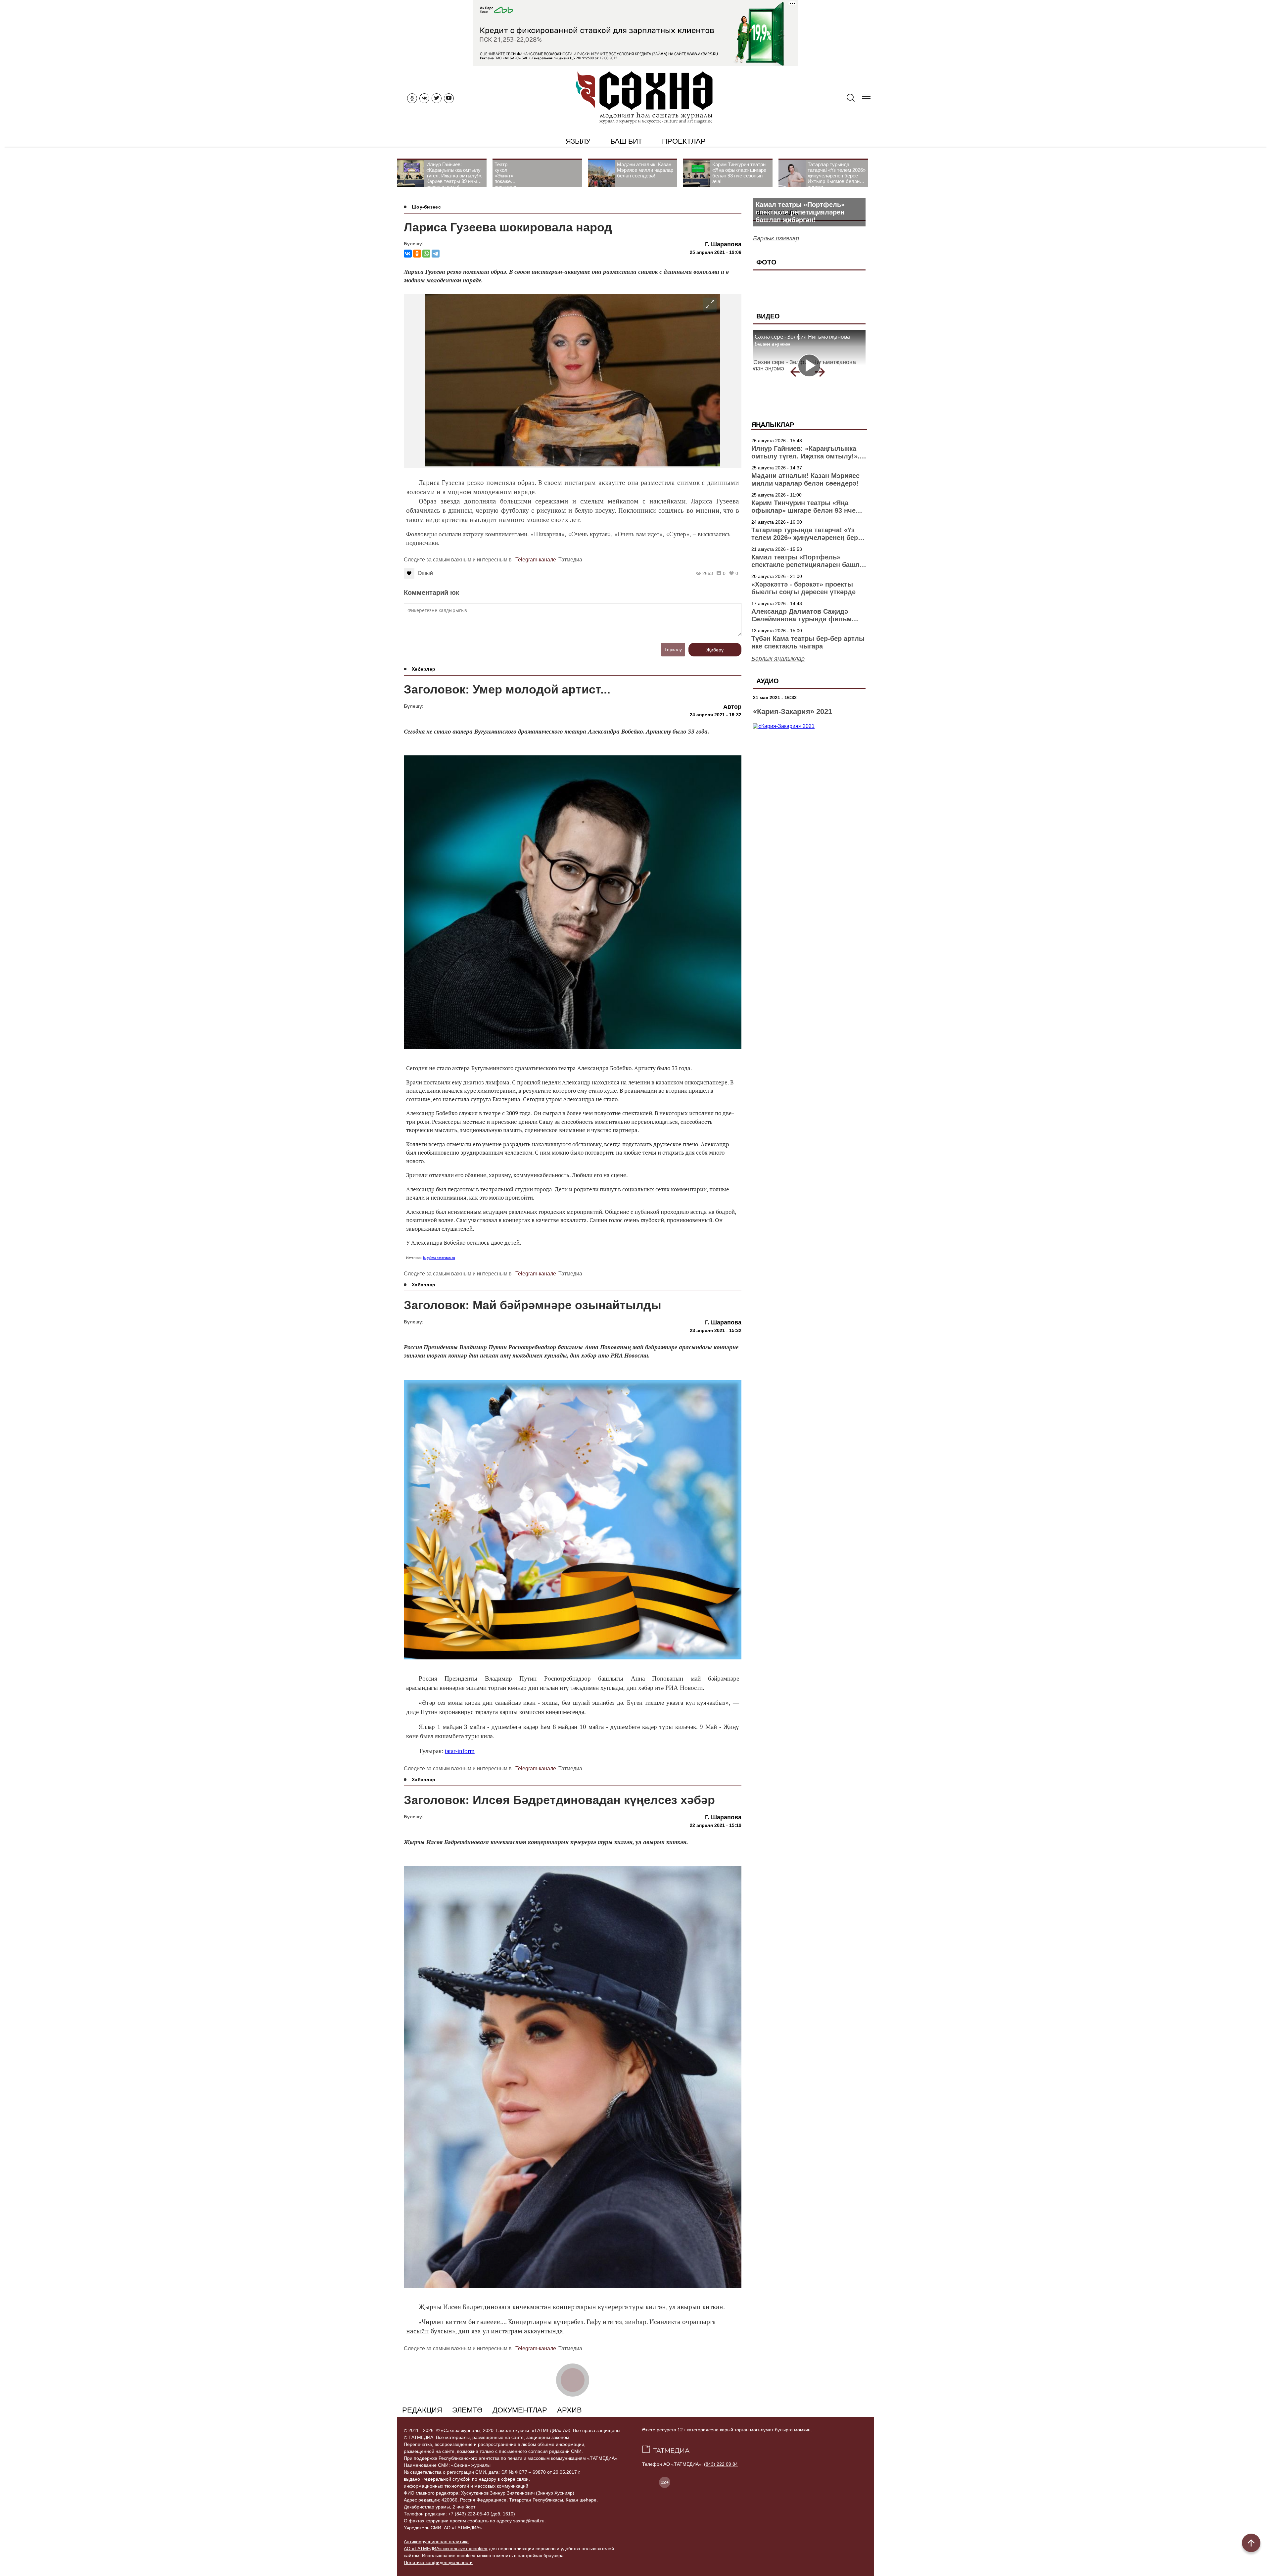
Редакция (422, 2410)
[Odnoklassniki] (412, 98)
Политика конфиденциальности (438, 2562)
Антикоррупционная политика (436, 2542)
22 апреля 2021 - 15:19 (716, 1825)
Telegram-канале (536, 560)
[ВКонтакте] (408, 254)
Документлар (520, 2410)
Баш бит (626, 141)
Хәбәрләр (424, 669)
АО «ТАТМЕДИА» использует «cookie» (446, 2549)
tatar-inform (460, 1751)
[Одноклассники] (417, 254)
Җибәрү (715, 650)
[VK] (424, 98)
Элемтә (467, 2410)
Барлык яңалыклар (778, 659)
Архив (569, 2410)
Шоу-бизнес (426, 207)
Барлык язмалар (776, 238)
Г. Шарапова (723, 244)
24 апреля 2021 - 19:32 (716, 715)
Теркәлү (673, 649)
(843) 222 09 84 (721, 2464)
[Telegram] (436, 254)
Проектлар (684, 141)
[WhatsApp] (426, 254)
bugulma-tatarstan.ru (439, 1258)
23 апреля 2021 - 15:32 (716, 1330)
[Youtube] (449, 98)
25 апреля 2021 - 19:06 (716, 252)
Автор (732, 707)
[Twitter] (437, 98)
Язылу (578, 141)
